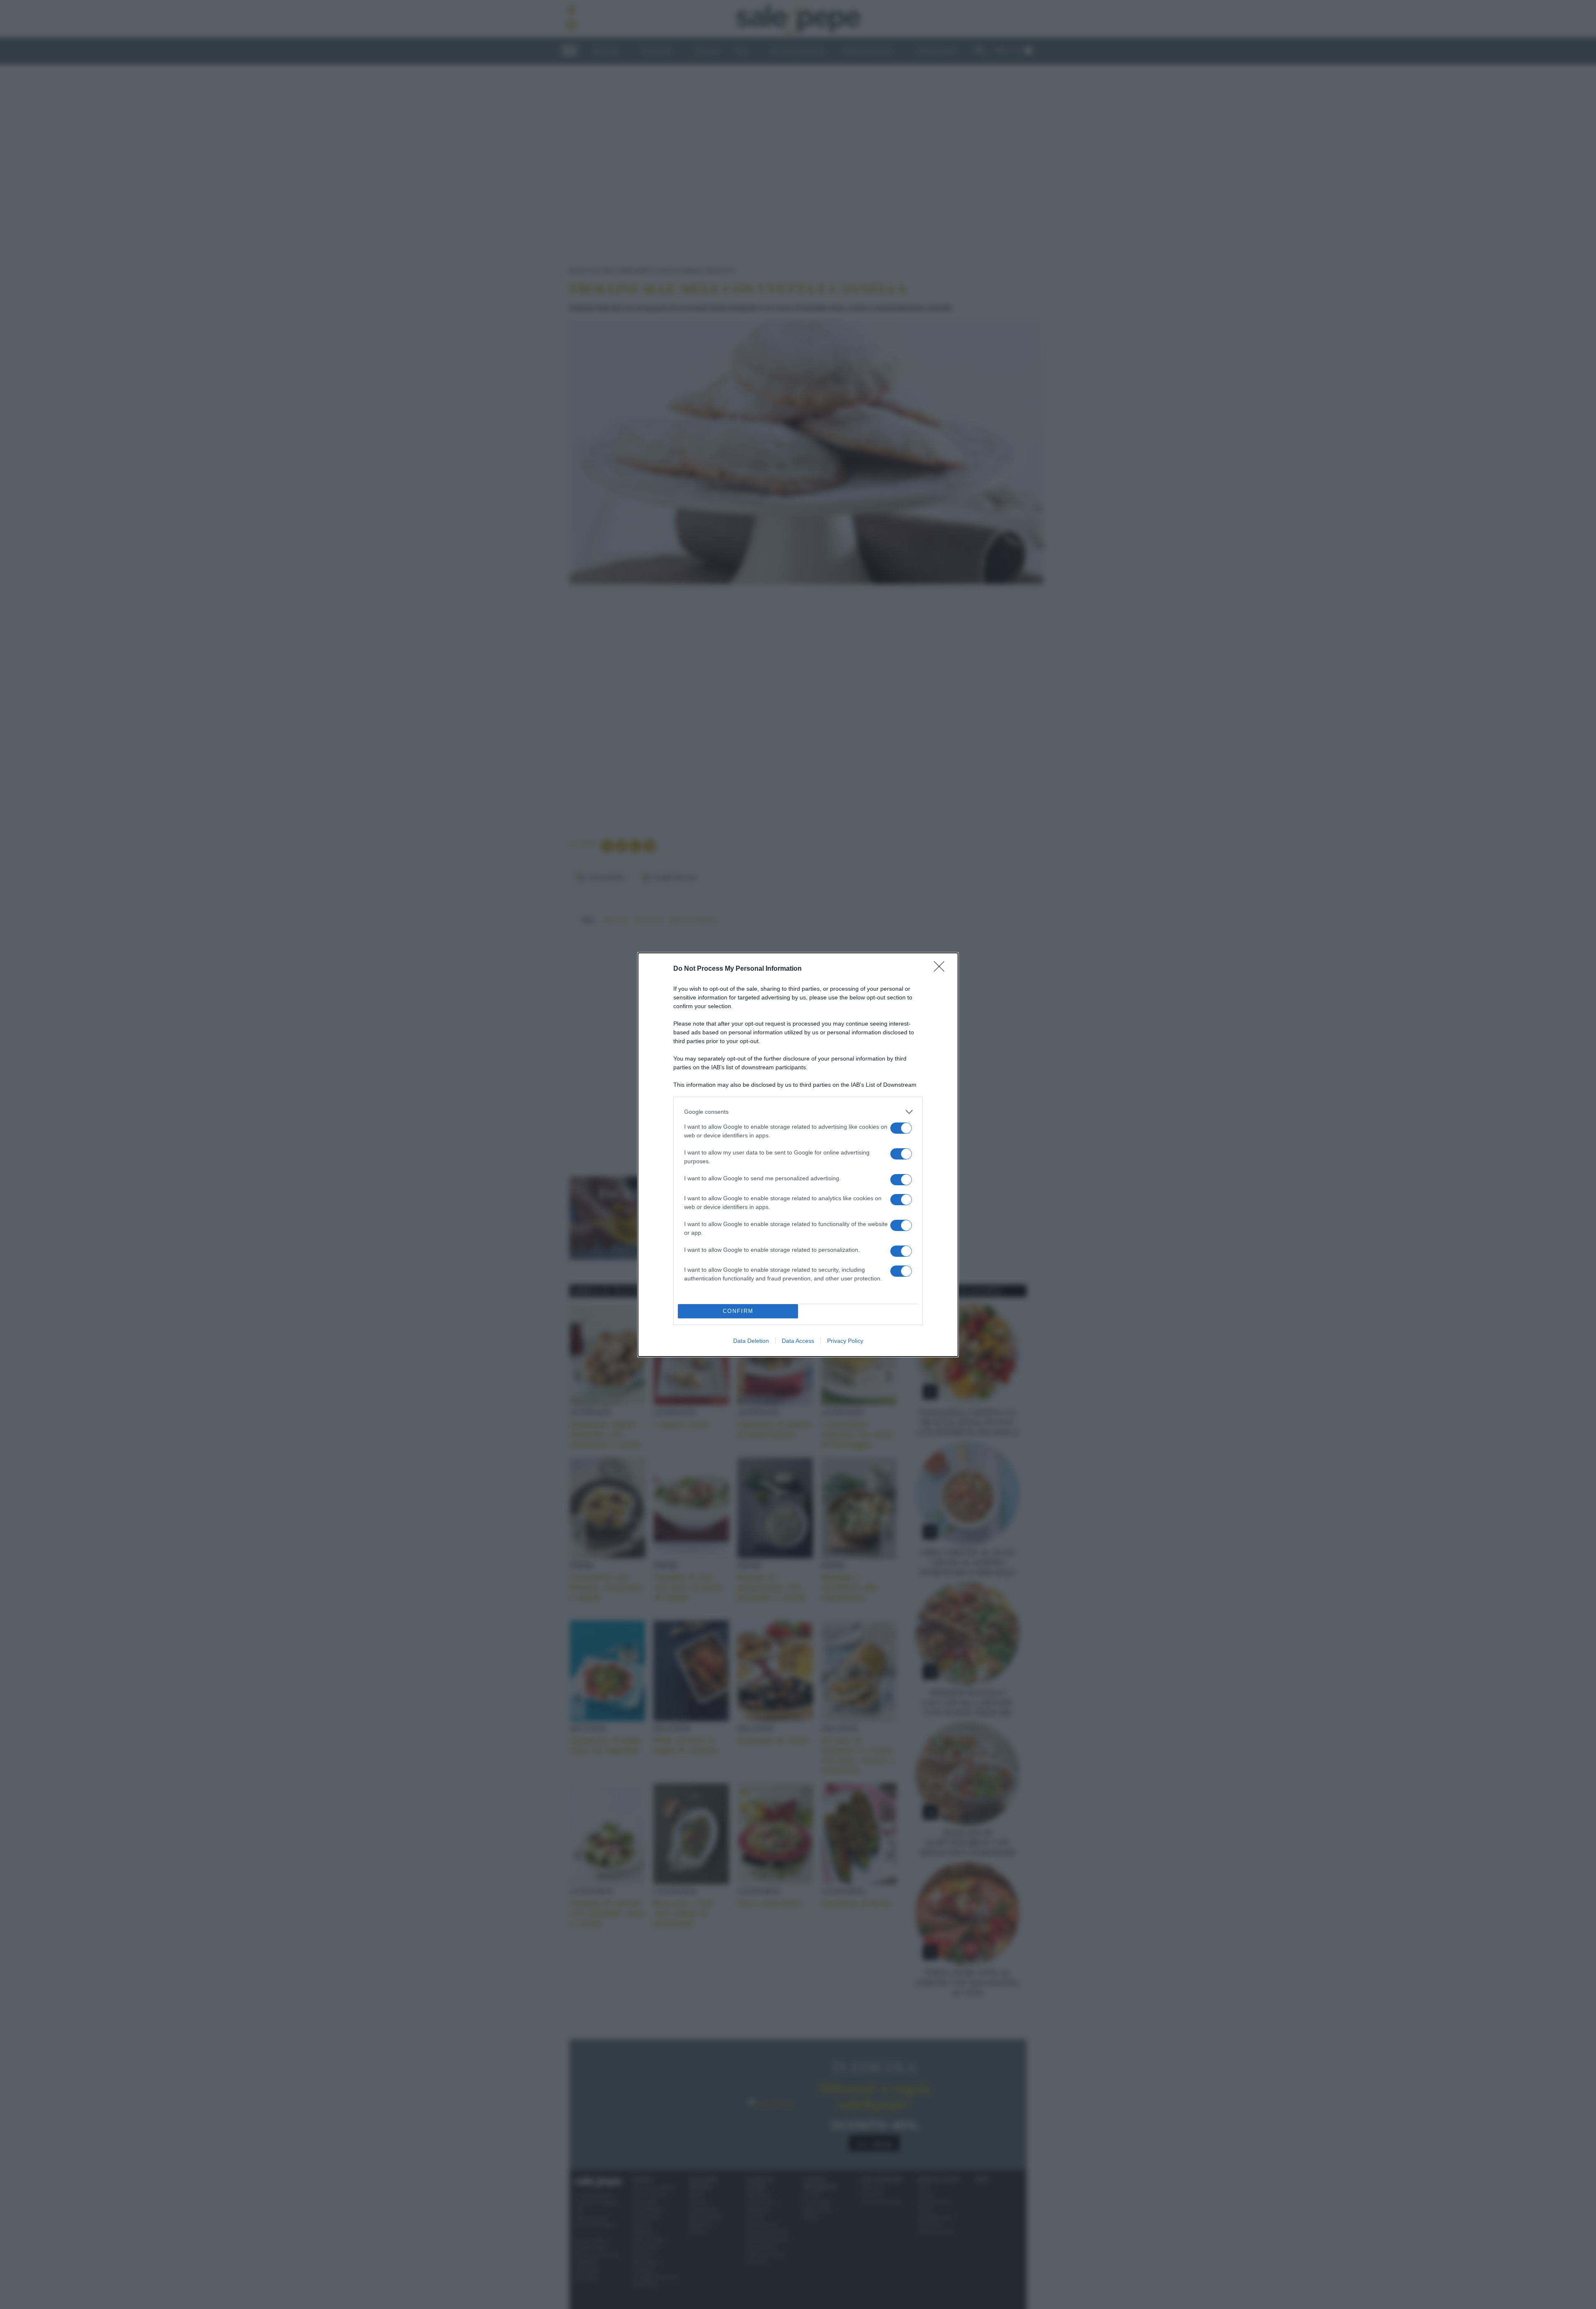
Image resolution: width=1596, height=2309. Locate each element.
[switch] (901, 1128)
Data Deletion (751, 1341)
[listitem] (798, 1112)
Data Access (798, 1341)
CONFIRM (738, 1311)
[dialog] (798, 1155)
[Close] (942, 969)
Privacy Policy (845, 1341)
